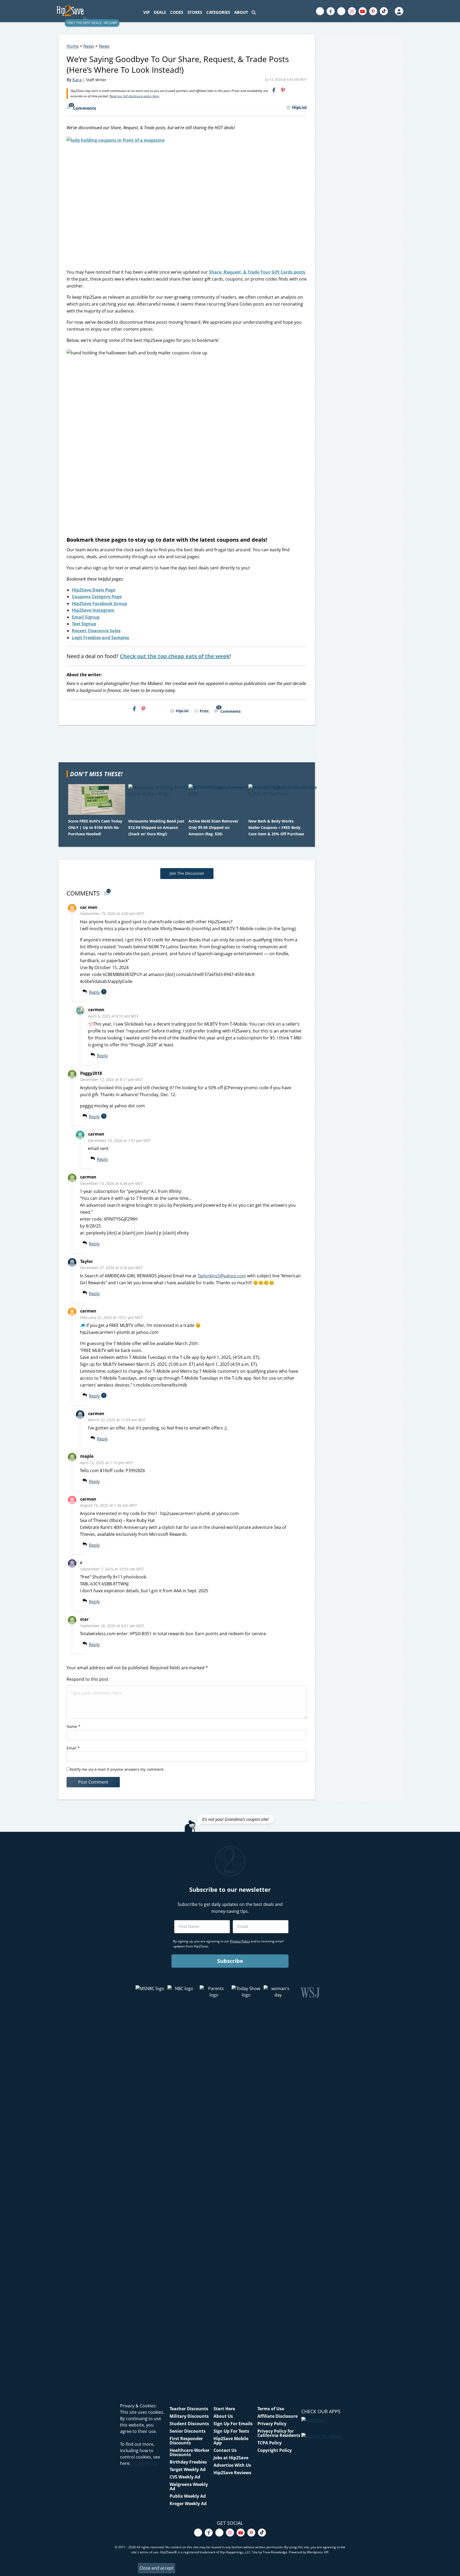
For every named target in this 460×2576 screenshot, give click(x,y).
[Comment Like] (115, 992)
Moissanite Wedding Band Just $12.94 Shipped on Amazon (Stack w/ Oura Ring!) (156, 827)
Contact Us (225, 2450)
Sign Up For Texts (231, 2431)
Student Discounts (189, 2424)
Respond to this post (87, 1679)
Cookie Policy (145, 2463)
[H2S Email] (292, 90)
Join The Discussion (187, 873)
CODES (177, 12)
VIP (146, 12)
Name (73, 1726)
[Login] (399, 11)
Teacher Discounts (189, 2409)
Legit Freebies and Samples (100, 638)
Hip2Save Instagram (93, 610)
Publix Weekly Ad (188, 2496)
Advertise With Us (232, 2465)
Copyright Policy (275, 2450)
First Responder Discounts (186, 2441)
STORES (195, 12)
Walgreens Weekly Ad (189, 2486)
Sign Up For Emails (233, 2424)
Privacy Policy (272, 2424)
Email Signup (86, 617)
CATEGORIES (218, 12)
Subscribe (230, 1961)
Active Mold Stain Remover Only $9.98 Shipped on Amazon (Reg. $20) (213, 827)
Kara (77, 80)
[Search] (254, 12)
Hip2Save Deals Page (94, 590)
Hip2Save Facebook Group (99, 604)
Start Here (224, 2409)
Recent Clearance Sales (96, 631)
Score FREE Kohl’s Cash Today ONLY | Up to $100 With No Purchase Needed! (95, 827)
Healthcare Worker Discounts (190, 2452)
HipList (299, 107)
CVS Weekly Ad (185, 2477)
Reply (94, 992)
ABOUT (241, 12)
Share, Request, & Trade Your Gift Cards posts (257, 272)
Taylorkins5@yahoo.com (222, 1276)
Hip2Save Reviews (232, 2473)
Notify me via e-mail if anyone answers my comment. (117, 1769)
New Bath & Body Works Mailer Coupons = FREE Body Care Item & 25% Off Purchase (276, 827)
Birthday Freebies (188, 2462)
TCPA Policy (270, 2443)
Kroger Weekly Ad (188, 2504)
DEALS (160, 12)
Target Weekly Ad (188, 2469)
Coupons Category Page (97, 597)
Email (73, 1748)
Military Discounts (189, 2416)
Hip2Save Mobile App (231, 2441)
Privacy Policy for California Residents (279, 2433)
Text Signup (84, 624)
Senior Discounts (188, 2431)
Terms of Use (271, 2409)
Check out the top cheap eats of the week (175, 656)
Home (73, 46)
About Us (223, 2416)
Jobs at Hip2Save (231, 2458)
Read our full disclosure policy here (134, 96)
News (89, 46)
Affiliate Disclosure (278, 2416)
